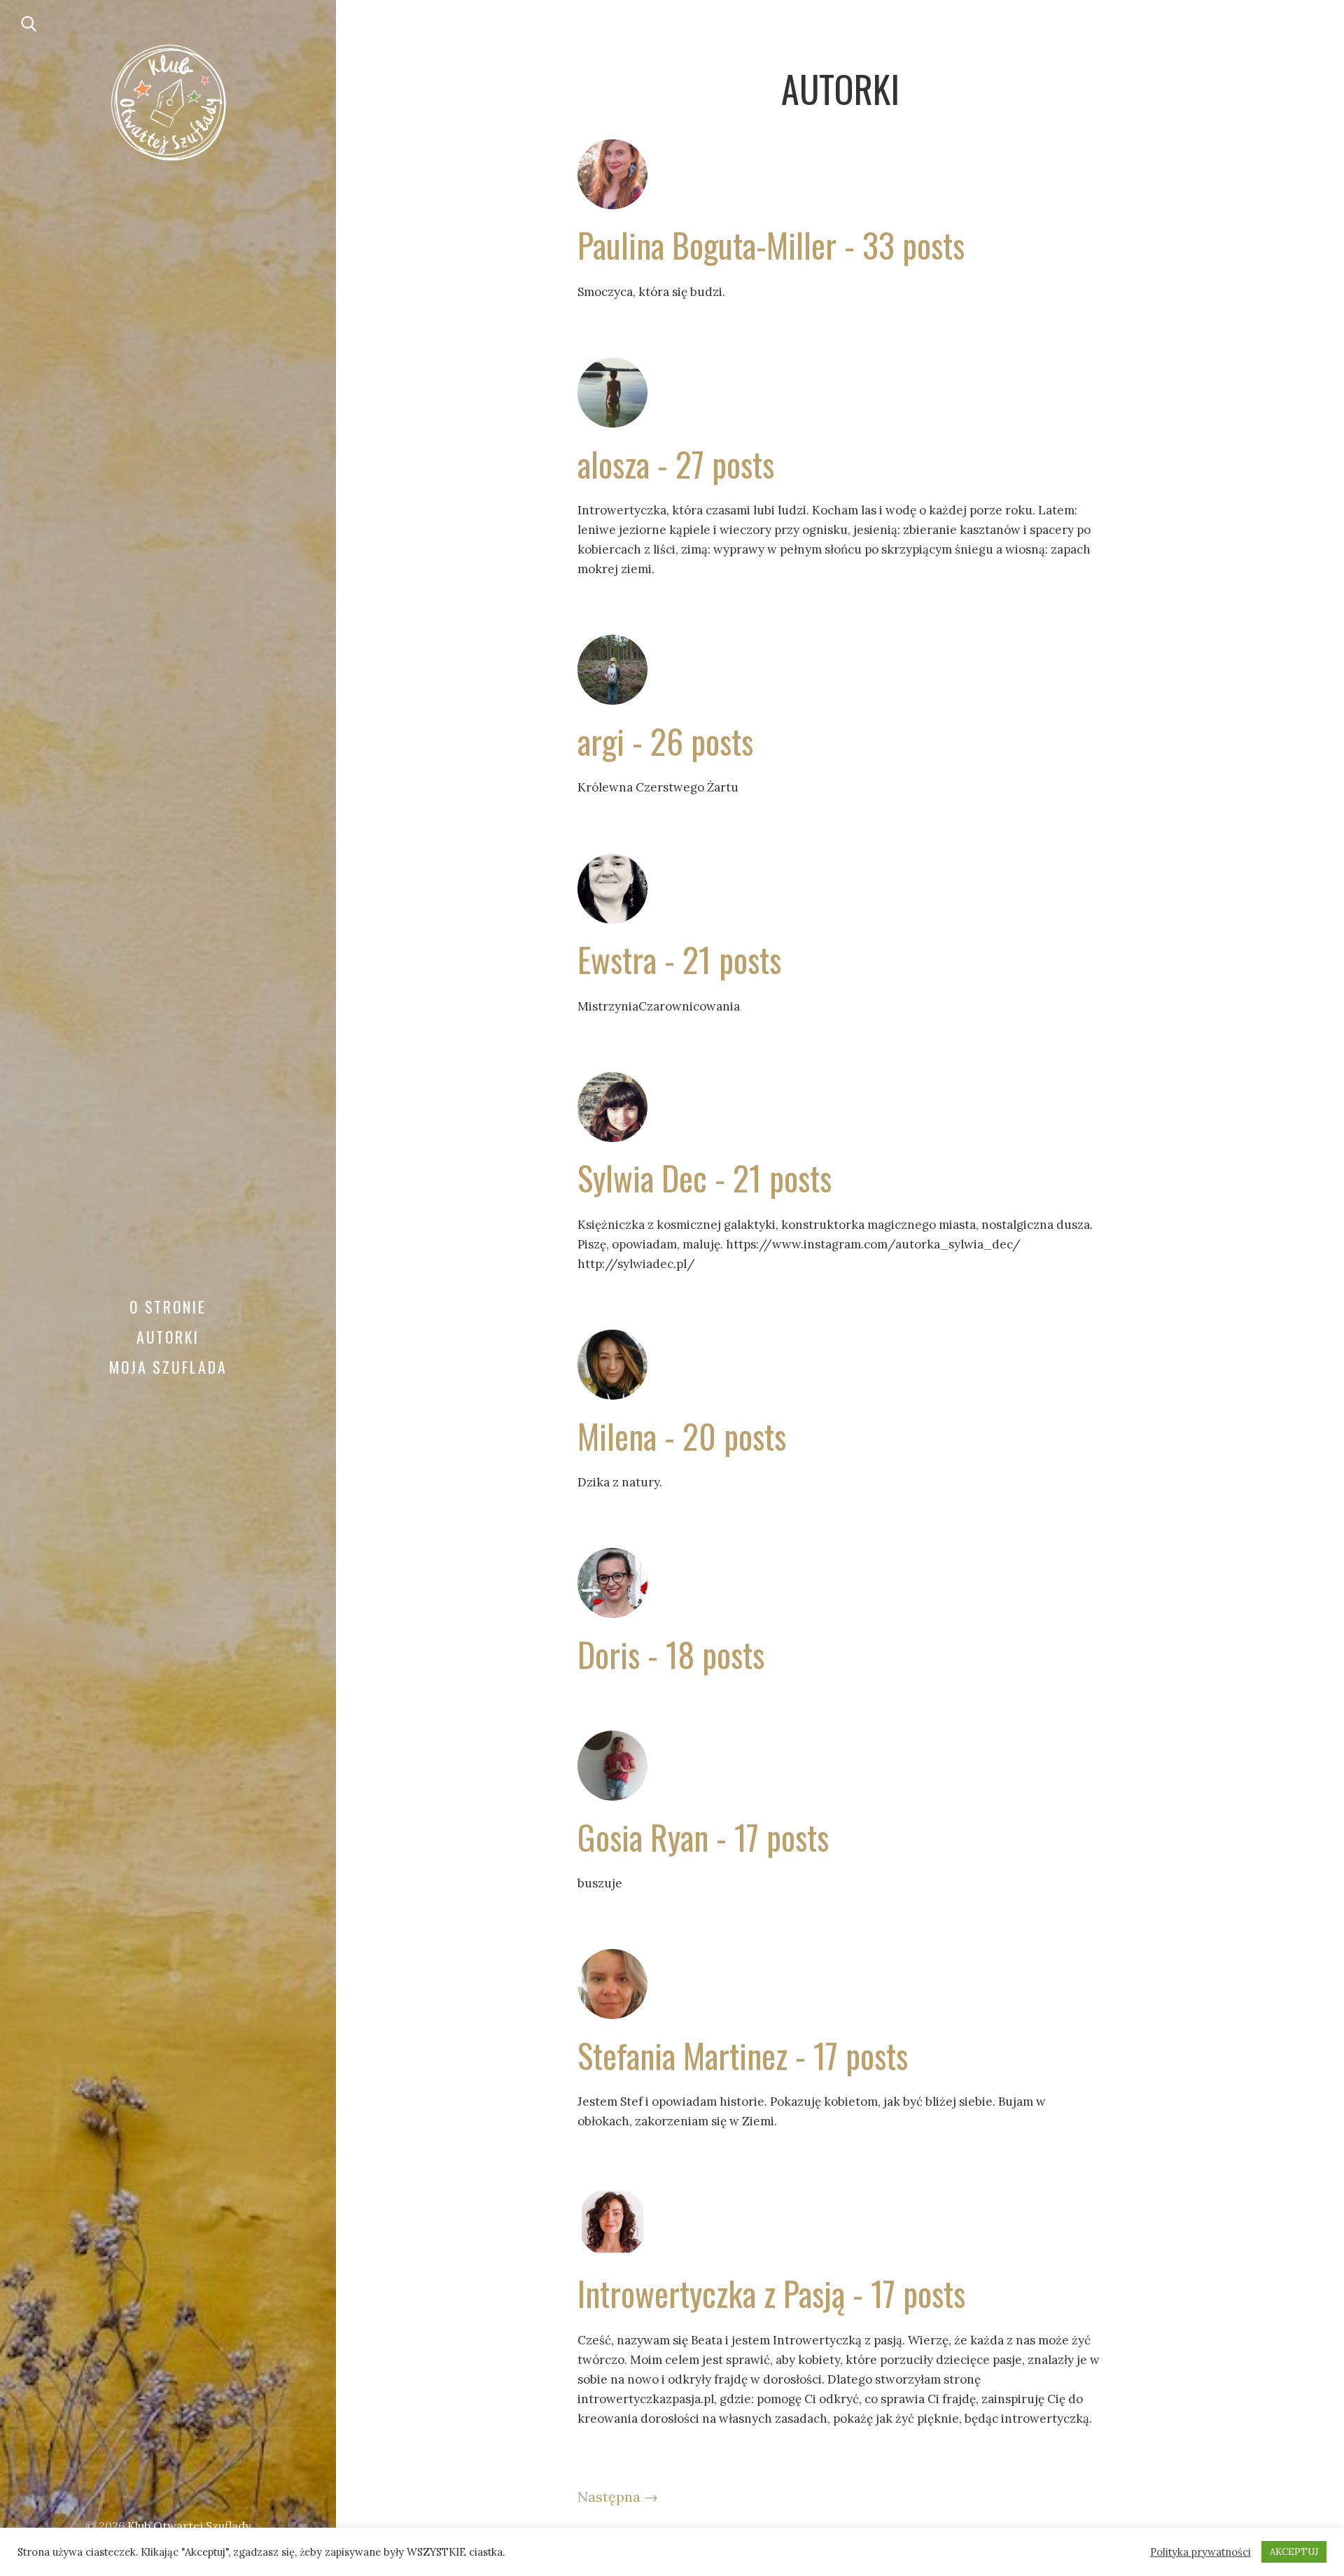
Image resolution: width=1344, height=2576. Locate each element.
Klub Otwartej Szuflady (189, 2526)
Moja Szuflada (168, 1367)
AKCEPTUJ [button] (1294, 2552)
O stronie (168, 1307)
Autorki (168, 1337)
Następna (618, 2497)
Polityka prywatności (1200, 2552)
